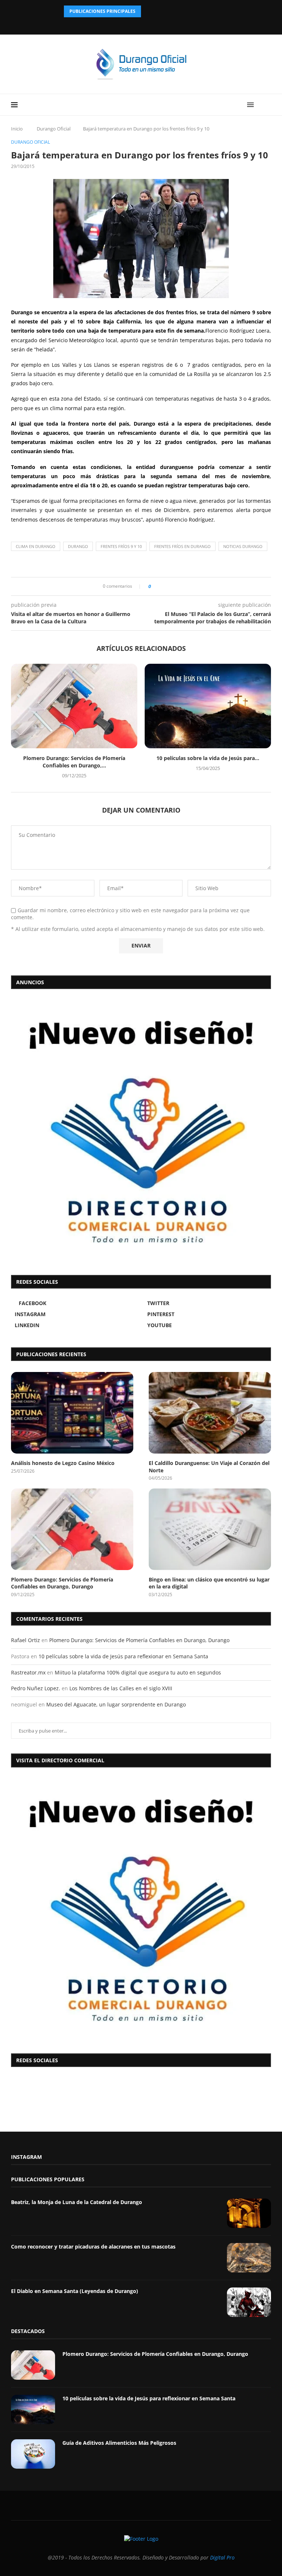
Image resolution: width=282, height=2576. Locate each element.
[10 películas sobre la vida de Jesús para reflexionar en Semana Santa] (208, 706)
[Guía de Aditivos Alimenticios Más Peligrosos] (33, 2454)
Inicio (17, 129)
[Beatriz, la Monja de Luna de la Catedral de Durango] (249, 2213)
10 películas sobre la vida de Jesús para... (208, 758)
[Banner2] (141, 1130)
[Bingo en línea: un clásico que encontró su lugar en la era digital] (210, 1529)
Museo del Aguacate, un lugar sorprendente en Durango (116, 1704)
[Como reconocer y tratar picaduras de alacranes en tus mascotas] (249, 2258)
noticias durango (243, 546)
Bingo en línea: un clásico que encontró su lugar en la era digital (209, 1583)
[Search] (267, 105)
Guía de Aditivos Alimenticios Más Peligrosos (119, 2443)
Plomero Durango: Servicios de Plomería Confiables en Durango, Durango (62, 1583)
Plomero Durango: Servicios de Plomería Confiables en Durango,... (74, 762)
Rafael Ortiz (26, 1640)
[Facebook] (122, 24)
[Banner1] (141, 1909)
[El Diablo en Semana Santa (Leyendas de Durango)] (249, 2302)
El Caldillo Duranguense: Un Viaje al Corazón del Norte (209, 1467)
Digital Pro (222, 2557)
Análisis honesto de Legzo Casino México (63, 1463)
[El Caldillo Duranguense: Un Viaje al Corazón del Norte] (210, 1413)
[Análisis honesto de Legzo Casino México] (72, 1413)
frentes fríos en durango (182, 546)
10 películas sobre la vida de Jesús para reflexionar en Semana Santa (123, 1656)
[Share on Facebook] (159, 586)
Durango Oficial (54, 129)
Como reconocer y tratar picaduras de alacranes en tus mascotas (93, 2247)
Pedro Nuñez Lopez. (36, 1688)
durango (78, 546)
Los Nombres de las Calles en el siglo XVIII (121, 1688)
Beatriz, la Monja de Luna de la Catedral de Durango (77, 2202)
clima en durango (36, 546)
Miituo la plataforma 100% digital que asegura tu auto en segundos (138, 1672)
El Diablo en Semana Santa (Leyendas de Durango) (75, 2291)
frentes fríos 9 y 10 (121, 546)
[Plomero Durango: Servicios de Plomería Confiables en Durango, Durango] (74, 706)
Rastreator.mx (28, 1672)
